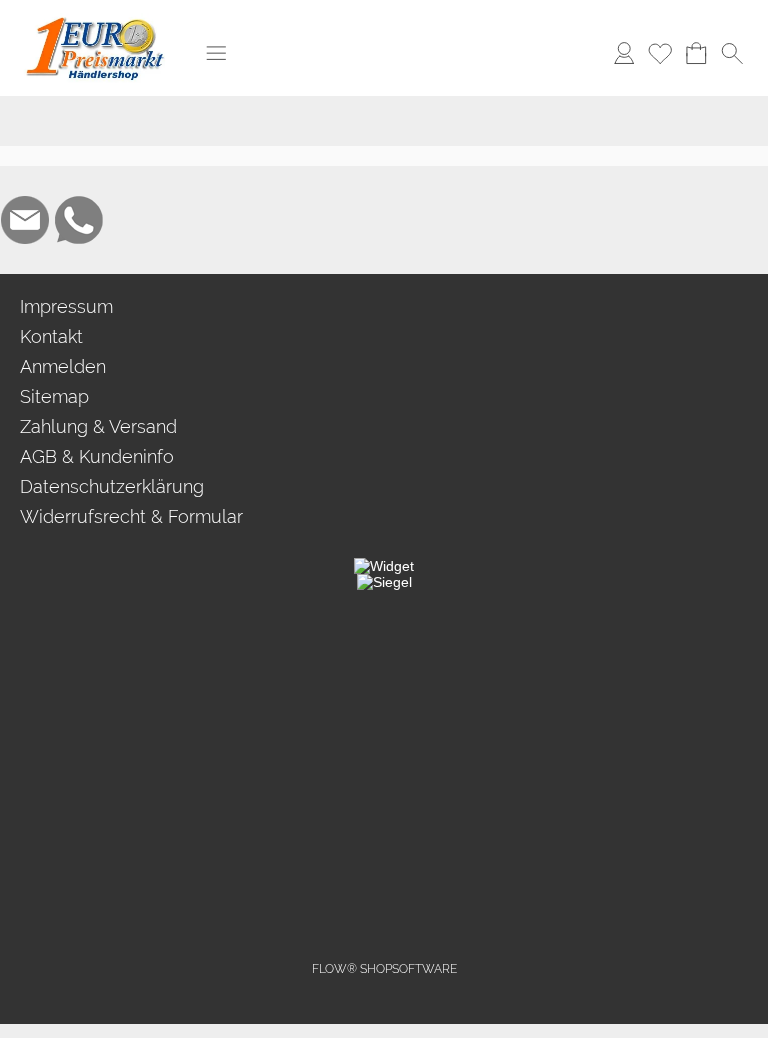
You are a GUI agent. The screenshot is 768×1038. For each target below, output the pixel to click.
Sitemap (54, 396)
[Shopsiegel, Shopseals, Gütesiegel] (384, 566)
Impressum (66, 306)
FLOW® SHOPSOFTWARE (384, 969)
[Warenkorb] (696, 53)
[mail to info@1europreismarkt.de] (25, 220)
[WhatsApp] (79, 220)
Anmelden (63, 366)
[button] (216, 53)
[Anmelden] (624, 53)
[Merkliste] (660, 53)
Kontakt (51, 336)
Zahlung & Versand (98, 426)
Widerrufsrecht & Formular (131, 516)
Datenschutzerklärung (112, 486)
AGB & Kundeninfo (97, 456)
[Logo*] (95, 21)
